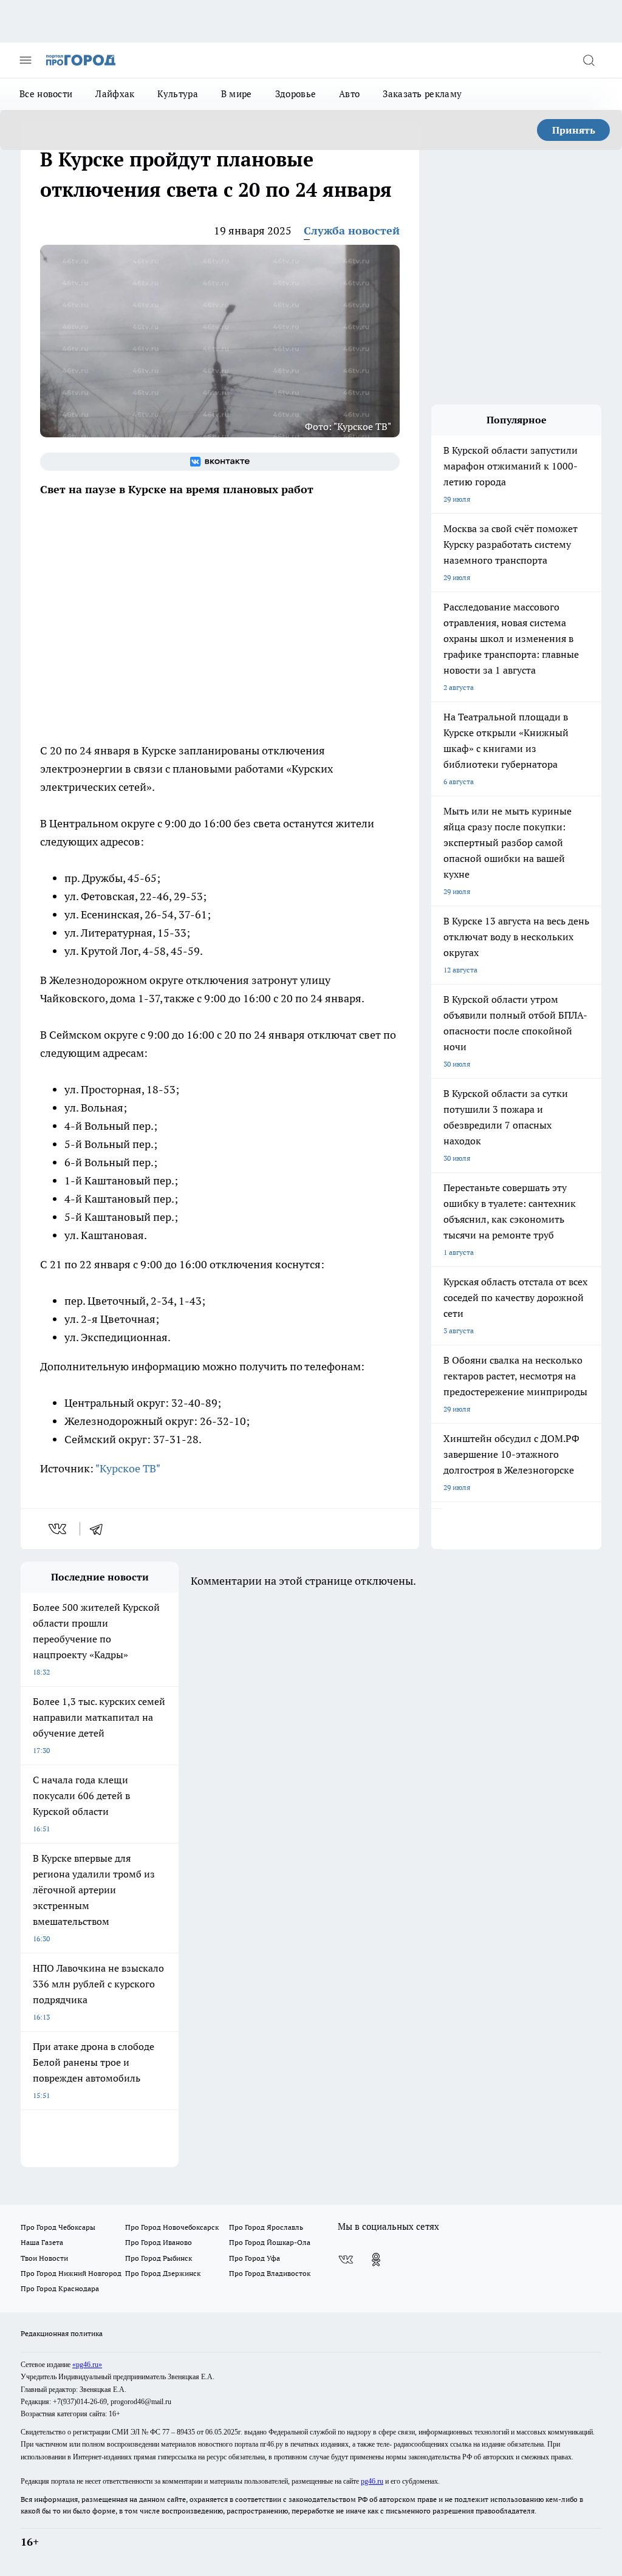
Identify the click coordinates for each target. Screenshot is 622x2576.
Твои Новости (44, 2258)
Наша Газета (42, 2242)
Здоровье (296, 94)
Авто (349, 94)
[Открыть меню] (26, 60)
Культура (177, 94)
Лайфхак (115, 94)
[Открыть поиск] (589, 60)
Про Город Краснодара (60, 2288)
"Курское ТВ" (128, 1468)
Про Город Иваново (159, 2242)
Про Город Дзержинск (163, 2273)
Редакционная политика (62, 2333)
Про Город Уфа (255, 2258)
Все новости (46, 94)
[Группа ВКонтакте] (220, 462)
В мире (237, 94)
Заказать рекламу (422, 94)
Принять (574, 130)
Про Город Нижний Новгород (71, 2273)
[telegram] (100, 1529)
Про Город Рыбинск (159, 2258)
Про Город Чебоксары (58, 2227)
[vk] (59, 1529)
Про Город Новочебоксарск (172, 2227)
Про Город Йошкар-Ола (270, 2242)
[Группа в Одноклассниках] (376, 2260)
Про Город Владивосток (270, 2273)
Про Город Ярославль (266, 2227)
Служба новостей (352, 231)
